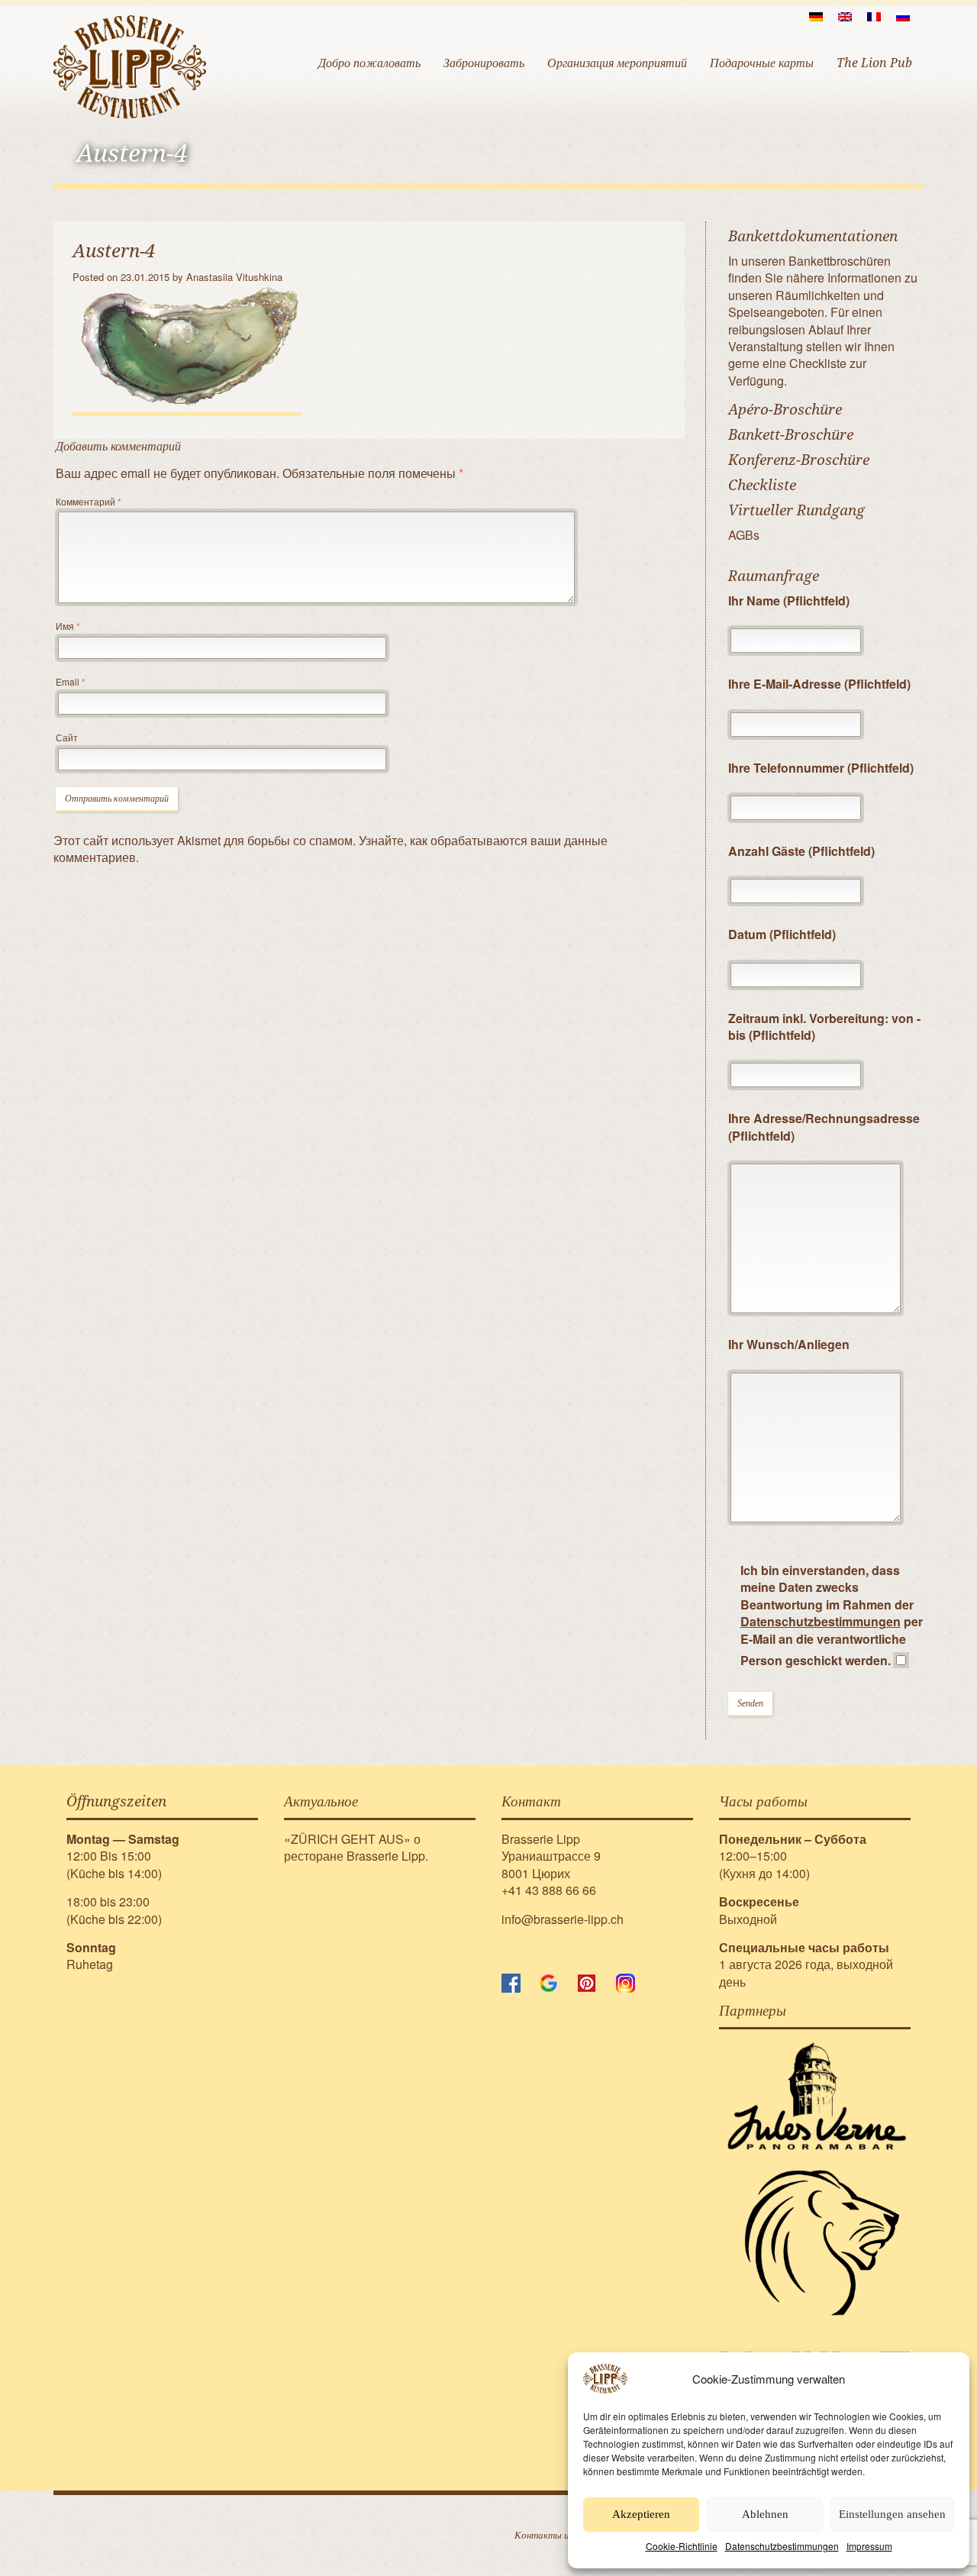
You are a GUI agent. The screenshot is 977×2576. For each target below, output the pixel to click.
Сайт (67, 737)
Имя (68, 626)
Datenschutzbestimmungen (782, 2546)
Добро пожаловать (369, 63)
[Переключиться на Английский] (845, 16)
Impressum (869, 2546)
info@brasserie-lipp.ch (563, 1919)
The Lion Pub (874, 63)
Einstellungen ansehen (892, 2514)
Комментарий (89, 501)
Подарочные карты (762, 63)
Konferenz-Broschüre (799, 460)
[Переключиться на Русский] (903, 16)
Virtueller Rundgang (796, 510)
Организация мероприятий (617, 63)
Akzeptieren (641, 2514)
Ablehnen (765, 2514)
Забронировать (484, 63)
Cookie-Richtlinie (682, 2546)
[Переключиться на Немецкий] (816, 16)
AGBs (744, 535)
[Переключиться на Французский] (874, 16)
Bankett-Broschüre (791, 435)
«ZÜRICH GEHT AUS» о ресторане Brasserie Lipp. (356, 1847)
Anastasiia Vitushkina (234, 277)
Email (71, 681)
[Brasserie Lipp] (130, 66)
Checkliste (762, 485)
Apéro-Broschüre (785, 410)
